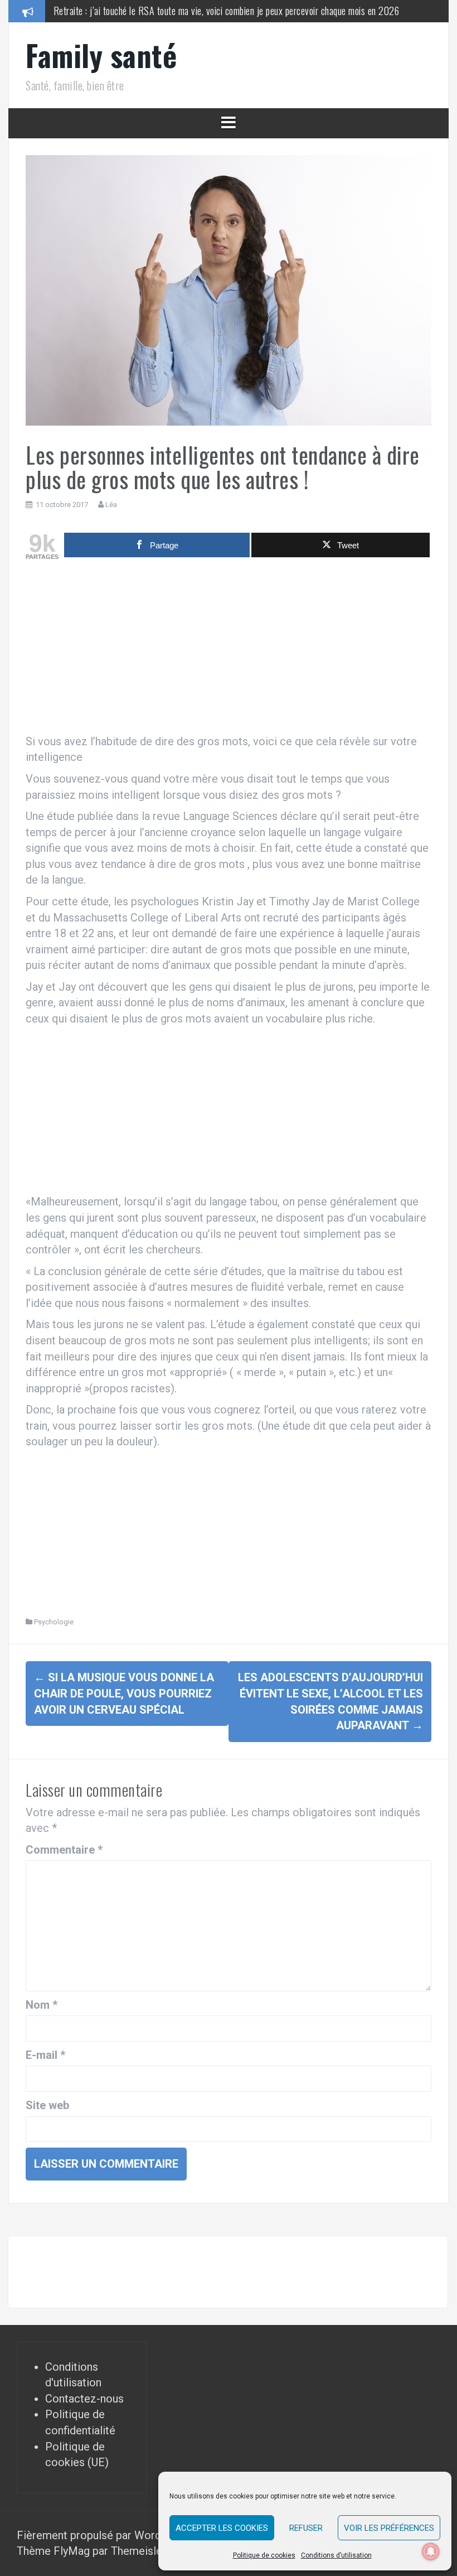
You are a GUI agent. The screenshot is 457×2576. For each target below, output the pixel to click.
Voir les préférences (389, 2528)
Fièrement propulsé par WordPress (104, 2535)
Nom (42, 2005)
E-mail (45, 2055)
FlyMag (72, 2551)
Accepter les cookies (222, 2528)
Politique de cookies (264, 2555)
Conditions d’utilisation (336, 2555)
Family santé (101, 55)
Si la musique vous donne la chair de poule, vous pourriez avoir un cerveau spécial (124, 1693)
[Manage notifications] (431, 2551)
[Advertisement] (229, 650)
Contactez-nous (84, 2399)
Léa (111, 505)
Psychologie (54, 1622)
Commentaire (64, 1850)
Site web (47, 2105)
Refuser (306, 2528)
